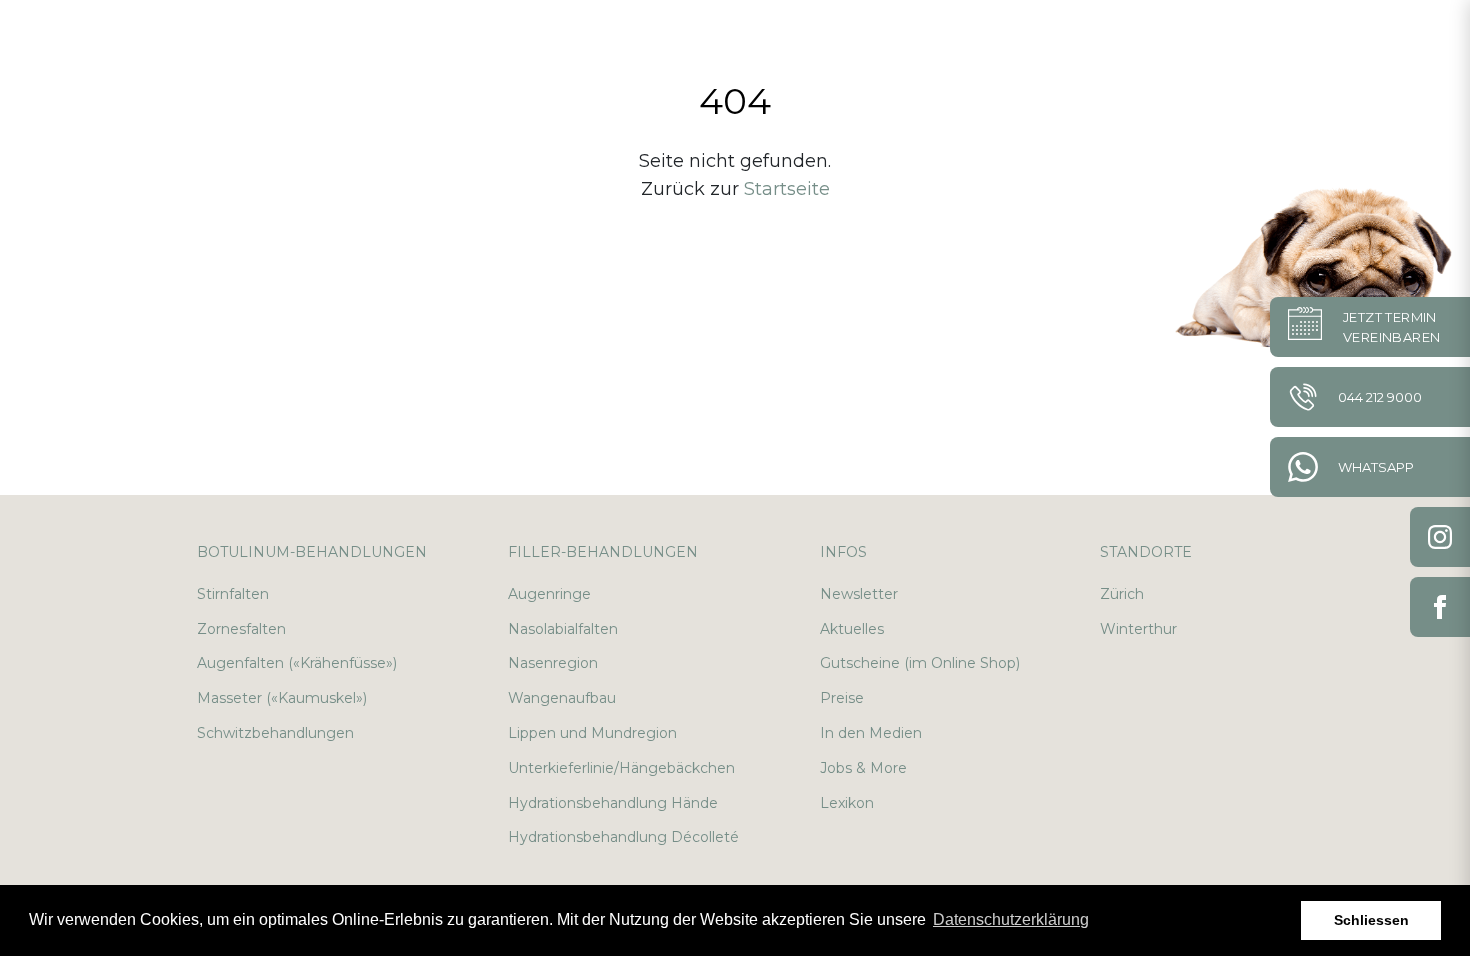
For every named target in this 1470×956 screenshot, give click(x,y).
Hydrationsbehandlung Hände (613, 803)
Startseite (787, 189)
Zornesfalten (241, 629)
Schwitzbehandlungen (275, 733)
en (1401, 40)
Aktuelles (852, 629)
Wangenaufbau (562, 698)
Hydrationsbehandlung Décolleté (623, 837)
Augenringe (549, 594)
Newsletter (859, 594)
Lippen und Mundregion (592, 733)
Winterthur (1138, 629)
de (1353, 40)
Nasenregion (553, 663)
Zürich (1122, 594)
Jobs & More (863, 768)
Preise (842, 698)
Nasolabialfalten (563, 629)
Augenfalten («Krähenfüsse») (297, 663)
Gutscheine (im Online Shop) (920, 663)
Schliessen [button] (1371, 920)
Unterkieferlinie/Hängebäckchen (621, 768)
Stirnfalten (233, 594)
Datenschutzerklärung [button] (1011, 919)
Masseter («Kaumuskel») (282, 698)
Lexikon (847, 803)
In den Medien (871, 733)
